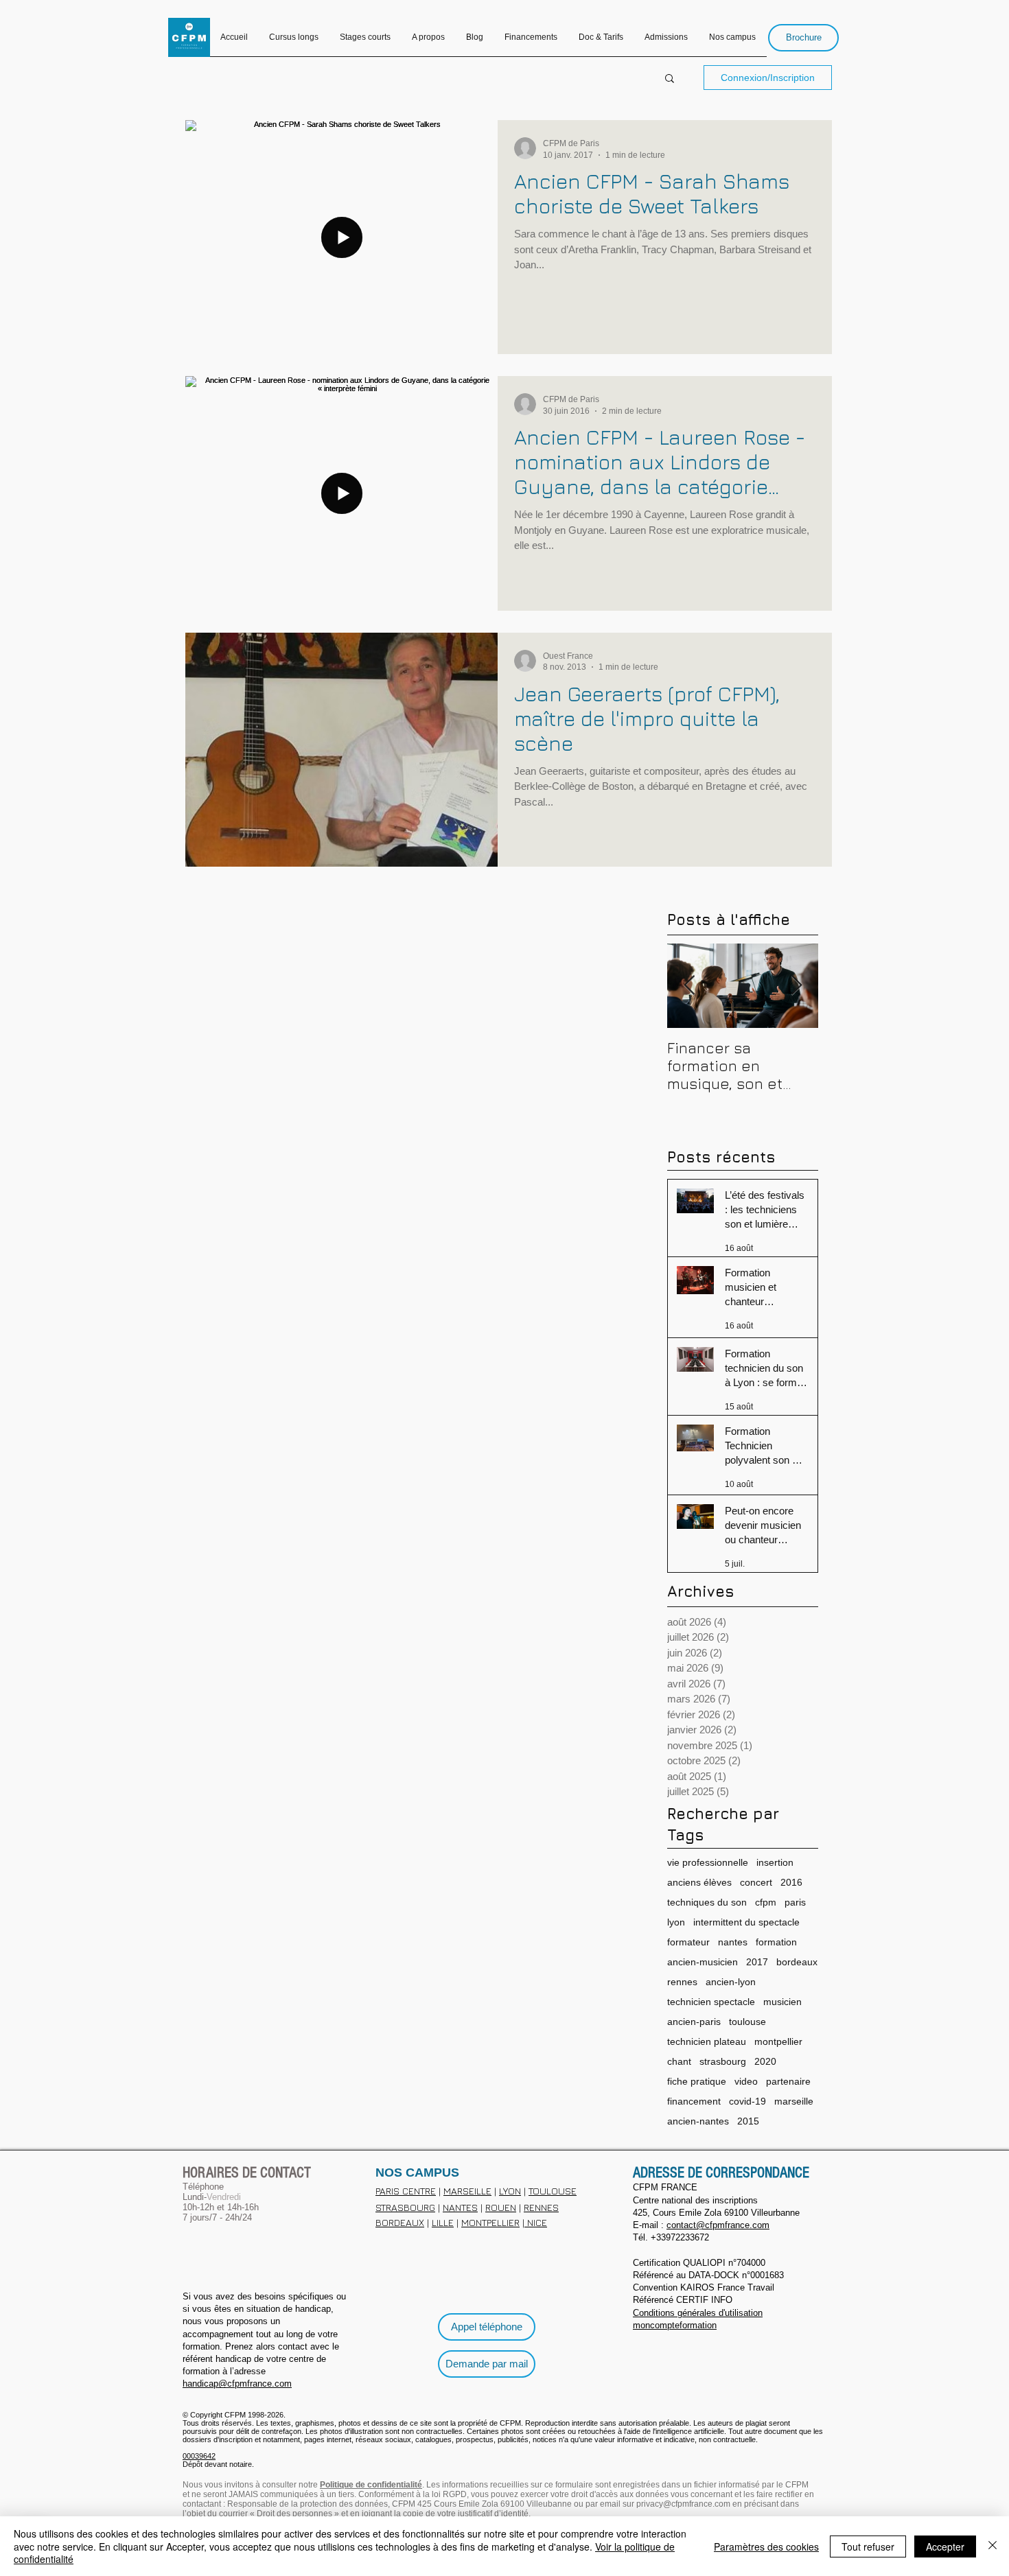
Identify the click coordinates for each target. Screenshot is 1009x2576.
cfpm (766, 1902)
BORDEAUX (400, 2222)
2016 (791, 1882)
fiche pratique (697, 2081)
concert (756, 1882)
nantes (733, 1942)
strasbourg (723, 2061)
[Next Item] (796, 986)
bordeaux (797, 1962)
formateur (688, 1942)
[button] (670, 79)
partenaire (788, 2081)
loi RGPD (449, 2494)
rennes (682, 1982)
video (746, 2081)
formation (776, 1942)
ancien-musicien (703, 1962)
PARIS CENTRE (406, 2191)
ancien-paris (694, 2022)
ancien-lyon (731, 1982)
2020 (765, 2061)
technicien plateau (707, 2041)
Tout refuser (868, 2546)
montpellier (778, 2041)
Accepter (945, 2546)
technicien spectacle (711, 2002)
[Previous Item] (689, 986)
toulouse (747, 2022)
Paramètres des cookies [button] (766, 2546)
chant (679, 2061)
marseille (794, 2101)
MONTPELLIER (490, 2222)
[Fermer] (993, 2546)
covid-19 (747, 2101)
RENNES (541, 2207)
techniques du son (707, 1902)
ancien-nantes (698, 2121)
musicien (782, 2002)
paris (795, 1902)
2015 (748, 2121)
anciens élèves (699, 1882)
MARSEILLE (467, 2191)
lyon (676, 1922)
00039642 (199, 2456)
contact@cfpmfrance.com (718, 2225)
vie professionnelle (708, 1862)
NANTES (460, 2207)
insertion (775, 1862)
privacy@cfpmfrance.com (683, 2504)
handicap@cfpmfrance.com (237, 2384)
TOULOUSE (553, 2191)
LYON (510, 2191)
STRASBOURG (405, 2207)
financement (694, 2101)
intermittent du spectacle (746, 1922)
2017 (757, 1962)
